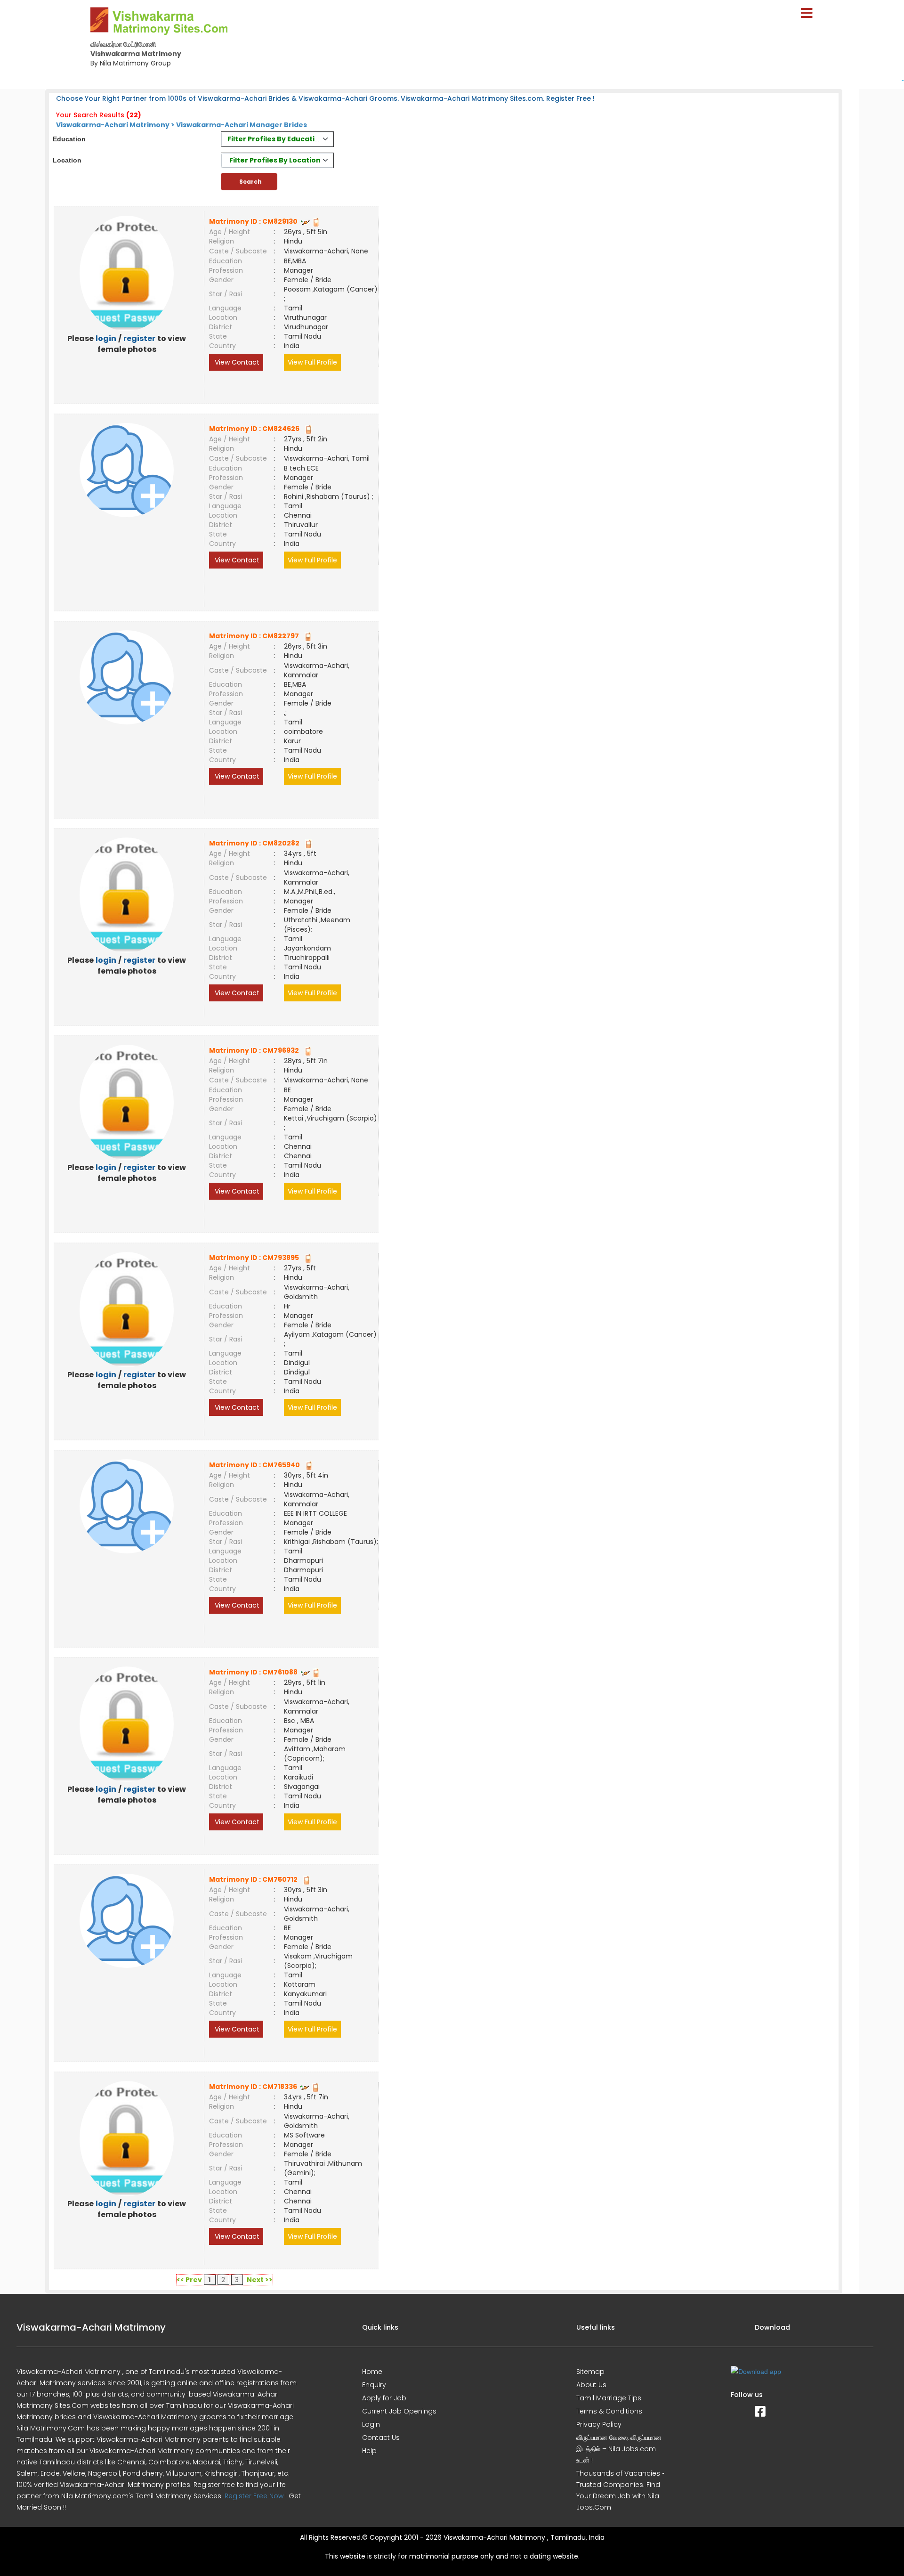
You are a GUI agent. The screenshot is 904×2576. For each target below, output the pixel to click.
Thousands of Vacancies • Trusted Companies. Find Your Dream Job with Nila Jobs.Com (620, 2490)
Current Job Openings (399, 2411)
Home (372, 2372)
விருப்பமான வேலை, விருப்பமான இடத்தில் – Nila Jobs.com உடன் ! (619, 2449)
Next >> (260, 2280)
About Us (591, 2385)
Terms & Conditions (609, 2411)
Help (369, 2451)
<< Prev (189, 2280)
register (139, 338)
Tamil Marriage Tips (609, 2398)
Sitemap (590, 2372)
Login (371, 2424)
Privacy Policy (599, 2424)
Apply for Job (384, 2398)
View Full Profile (312, 362)
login (106, 338)
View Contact (236, 362)
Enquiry (374, 2385)
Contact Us (381, 2438)
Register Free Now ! (256, 2496)
